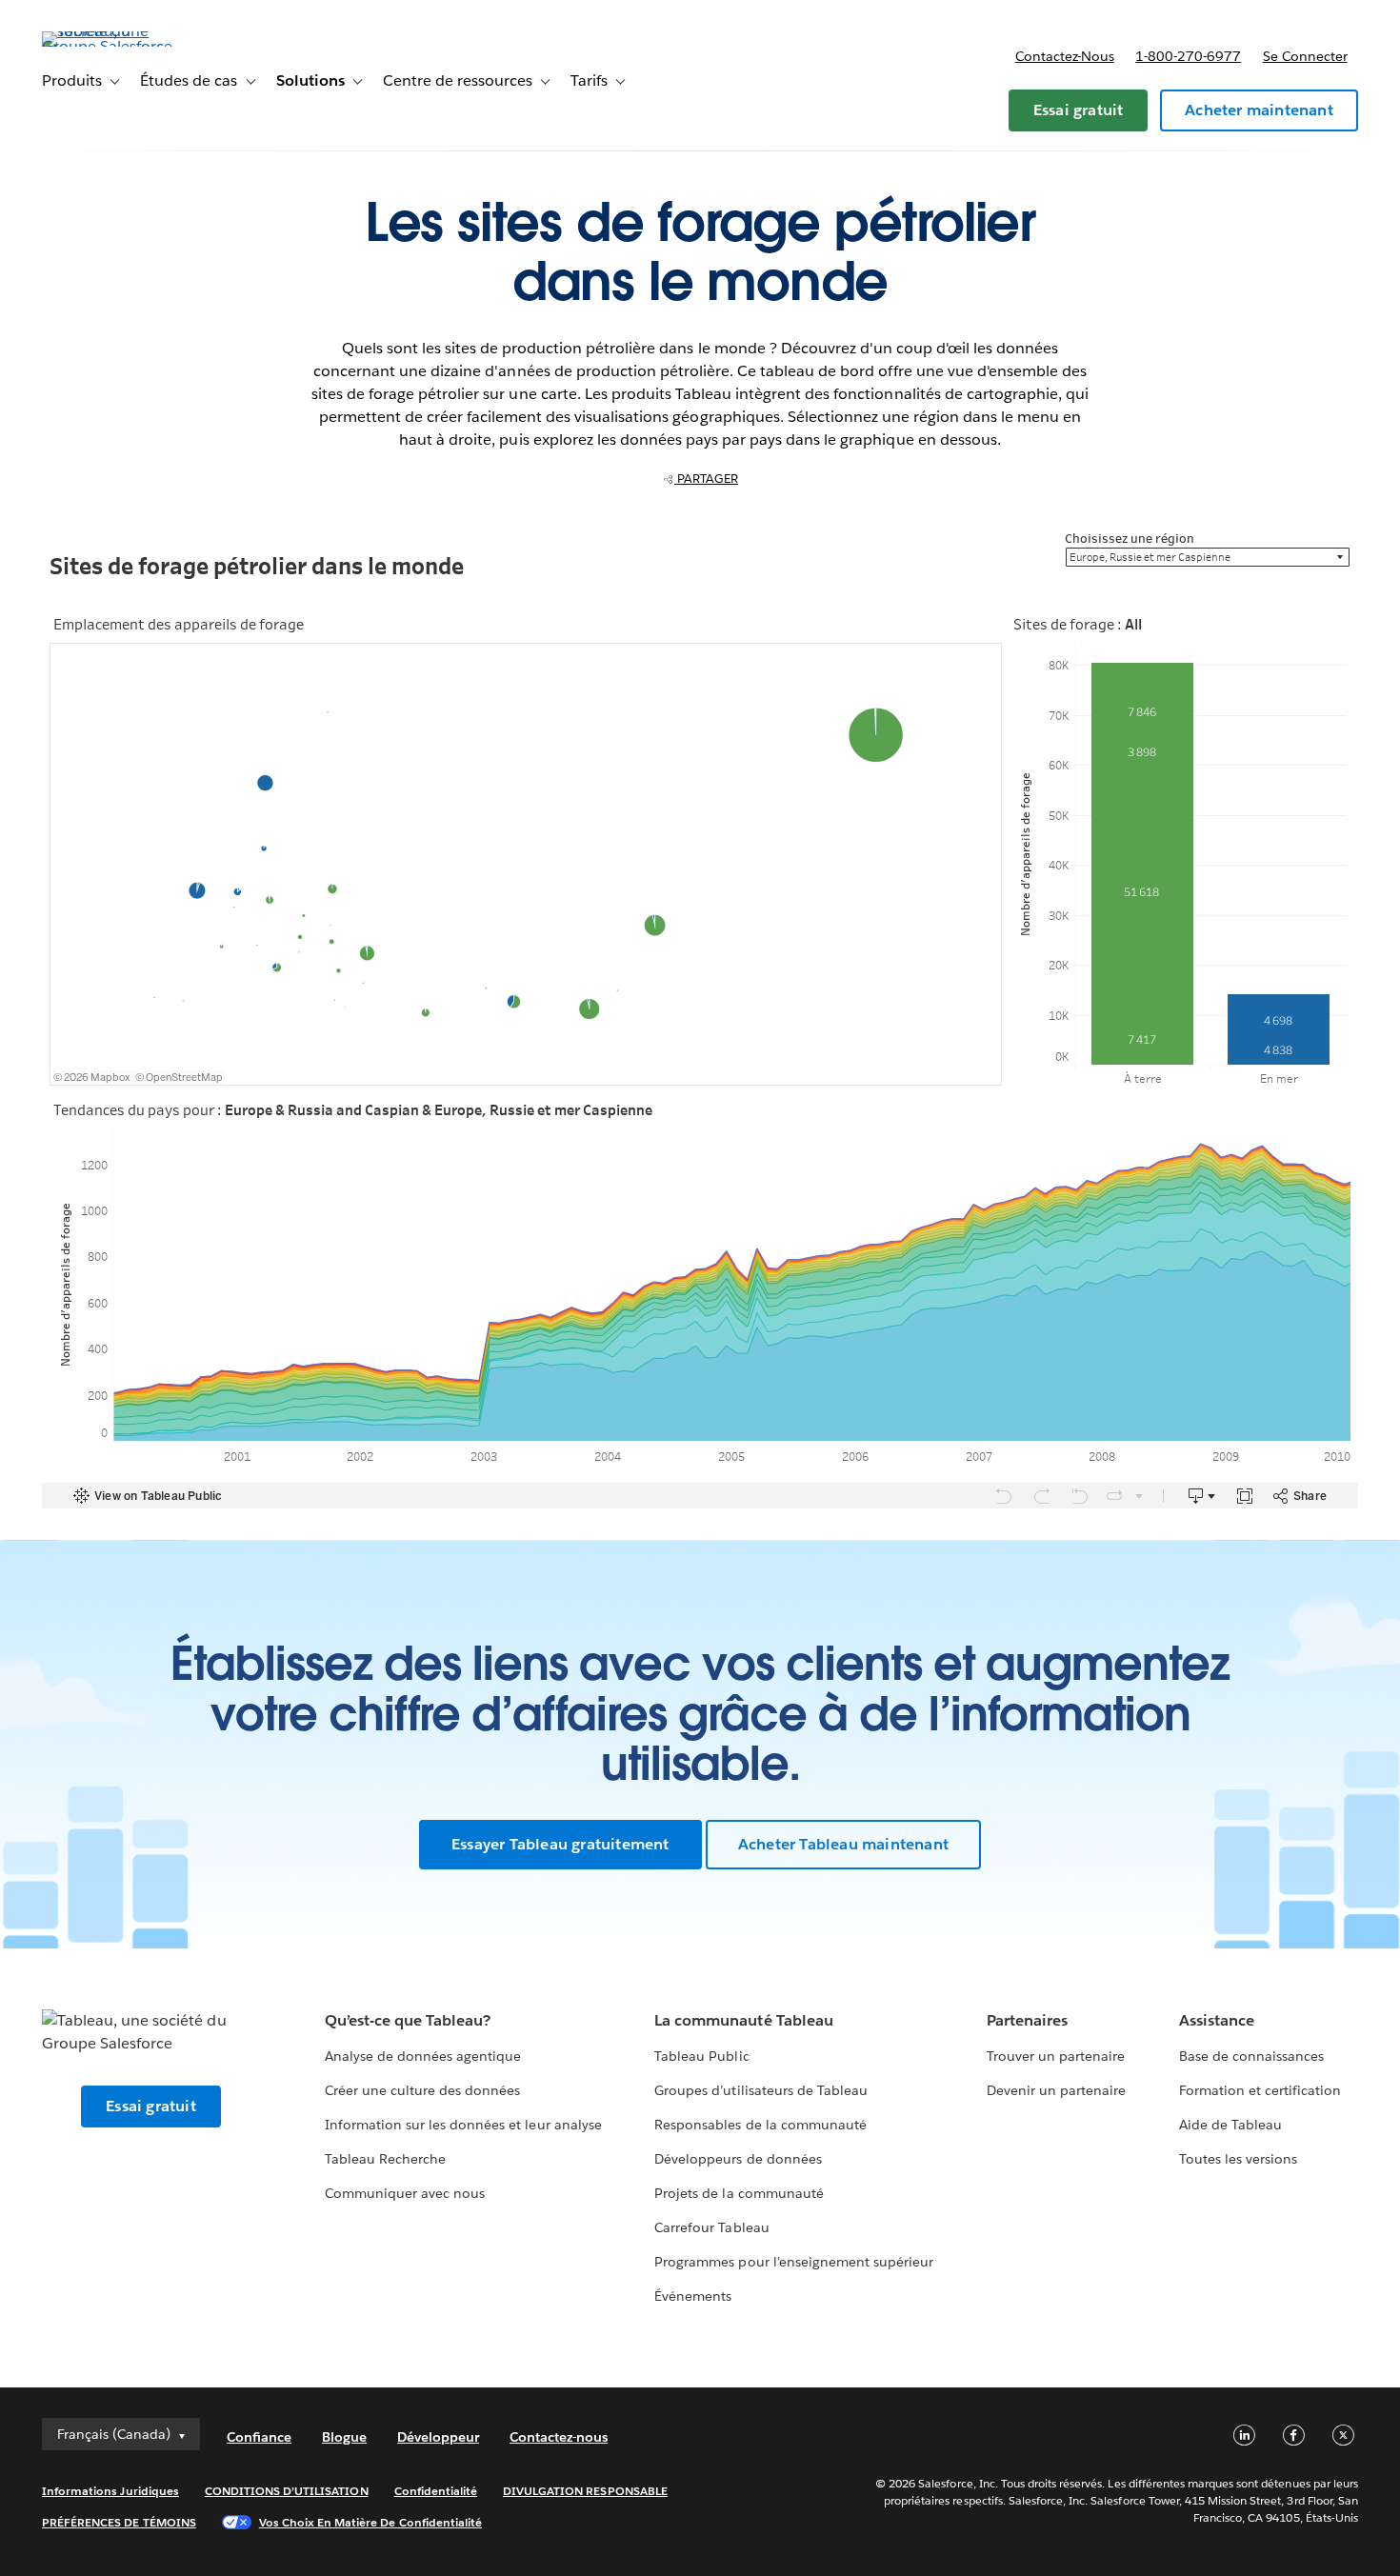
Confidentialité (436, 2491)
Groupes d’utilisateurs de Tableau (761, 2090)
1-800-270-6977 (1188, 56)
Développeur (438, 2437)
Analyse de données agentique (423, 2056)
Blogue (344, 2437)
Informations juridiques (110, 2491)
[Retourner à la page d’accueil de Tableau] (113, 46)
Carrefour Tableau (711, 2227)
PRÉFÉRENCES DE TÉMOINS (119, 2522)
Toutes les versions (1238, 2159)
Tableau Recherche (385, 2159)
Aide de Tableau (1230, 2125)
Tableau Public (701, 2056)
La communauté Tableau (743, 2020)
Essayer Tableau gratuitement (560, 1844)
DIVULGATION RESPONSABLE (585, 2491)
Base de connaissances (1251, 2056)
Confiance (259, 2437)
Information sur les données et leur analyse (463, 2125)
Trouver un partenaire (1056, 2056)
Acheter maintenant (1259, 110)
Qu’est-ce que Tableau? (408, 2020)
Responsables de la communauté (760, 2125)
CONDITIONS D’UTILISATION (287, 2491)
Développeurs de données (738, 2159)
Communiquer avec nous (405, 2193)
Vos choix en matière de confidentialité (370, 2522)
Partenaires (1027, 2020)
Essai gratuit (1079, 110)
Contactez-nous (1065, 56)
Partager (706, 479)
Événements (693, 2296)
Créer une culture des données (423, 2090)
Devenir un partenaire (1056, 2090)
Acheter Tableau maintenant (843, 1844)
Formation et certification (1260, 2090)
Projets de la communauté (739, 2193)
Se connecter (1305, 56)
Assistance (1217, 2020)
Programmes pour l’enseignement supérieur (794, 2262)
